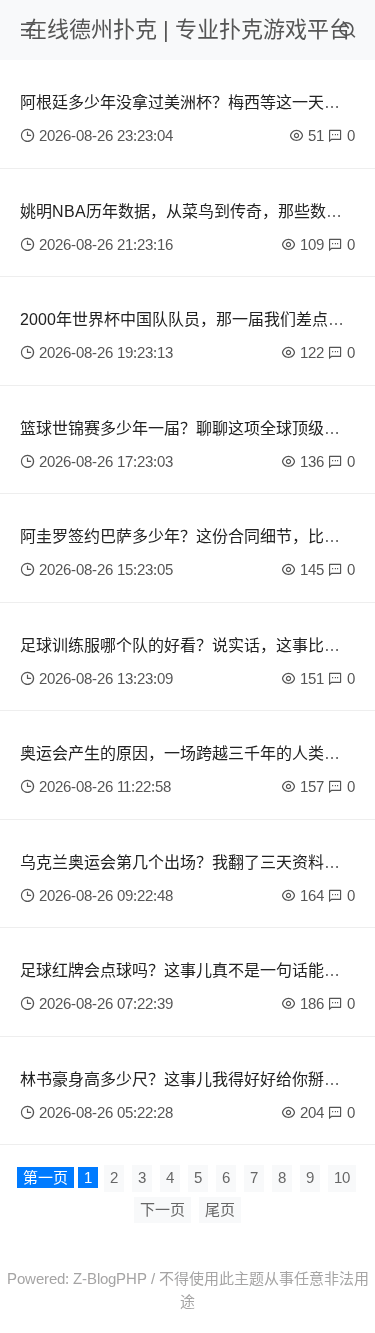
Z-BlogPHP (110, 1278)
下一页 (162, 1209)
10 (342, 1177)
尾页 (220, 1209)
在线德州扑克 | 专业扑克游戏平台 (188, 29)
